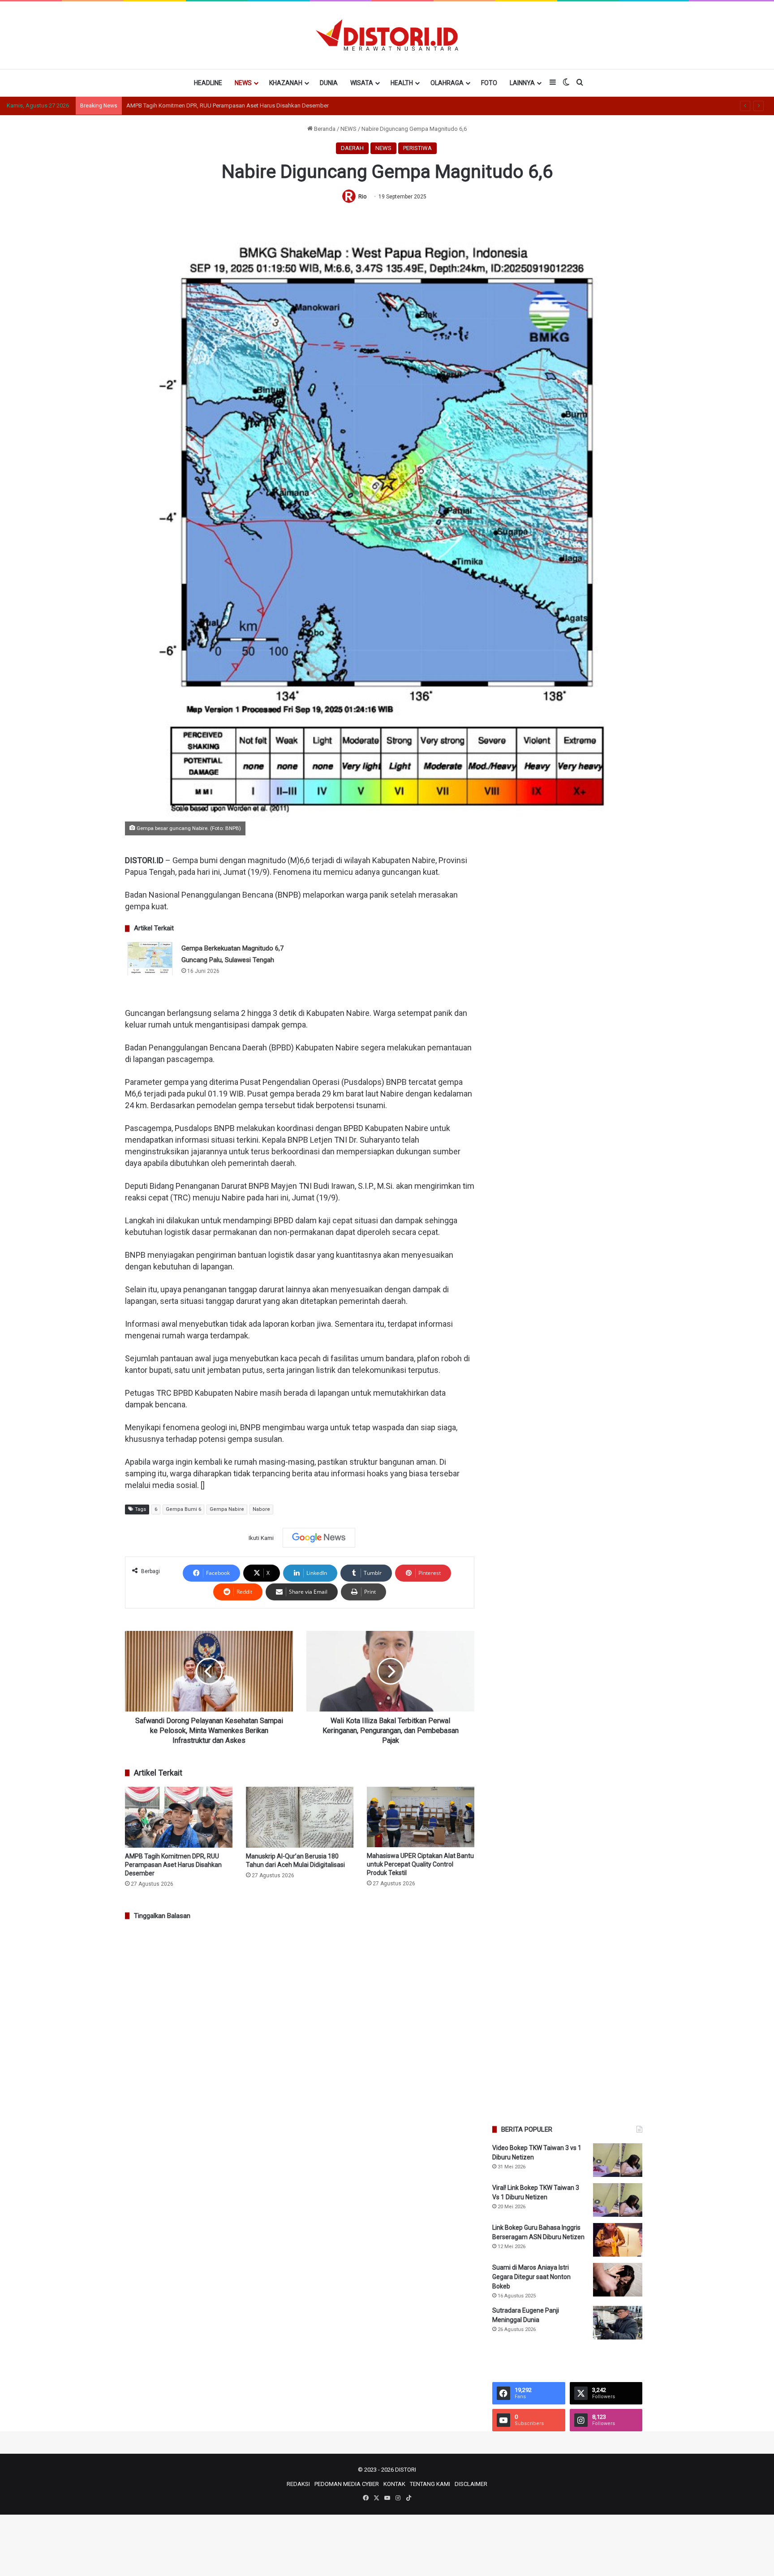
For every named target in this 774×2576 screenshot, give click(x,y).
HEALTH (402, 83)
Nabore (261, 1509)
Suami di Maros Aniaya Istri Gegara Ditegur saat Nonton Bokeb (531, 2277)
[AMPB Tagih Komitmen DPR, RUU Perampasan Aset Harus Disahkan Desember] (179, 1817)
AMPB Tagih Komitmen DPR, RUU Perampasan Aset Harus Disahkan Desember (173, 1865)
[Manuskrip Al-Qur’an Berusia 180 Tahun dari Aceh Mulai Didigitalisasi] (300, 1817)
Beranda (324, 129)
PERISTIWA (417, 148)
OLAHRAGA (447, 83)
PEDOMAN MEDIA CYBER (347, 2484)
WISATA (362, 83)
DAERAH (352, 148)
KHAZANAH (286, 83)
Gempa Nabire (227, 1509)
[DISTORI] (387, 35)
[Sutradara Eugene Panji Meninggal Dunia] (618, 2323)
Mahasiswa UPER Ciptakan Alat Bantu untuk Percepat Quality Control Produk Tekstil (420, 1864)
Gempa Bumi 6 (183, 1509)
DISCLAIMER (471, 2484)
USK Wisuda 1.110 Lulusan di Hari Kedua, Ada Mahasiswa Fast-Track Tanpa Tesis (231, 105)
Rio (362, 197)
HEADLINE (208, 83)
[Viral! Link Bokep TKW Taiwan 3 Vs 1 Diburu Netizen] (618, 2200)
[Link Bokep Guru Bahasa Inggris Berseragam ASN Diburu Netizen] (618, 2240)
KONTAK (394, 2484)
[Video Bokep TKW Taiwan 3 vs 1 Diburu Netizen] (618, 2160)
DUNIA (329, 83)
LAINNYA (522, 83)
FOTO (489, 83)
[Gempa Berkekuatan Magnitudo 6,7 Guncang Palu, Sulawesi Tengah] (150, 959)
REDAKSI (298, 2484)
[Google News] (319, 1538)
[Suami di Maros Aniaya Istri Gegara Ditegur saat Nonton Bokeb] (618, 2280)
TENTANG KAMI (430, 2484)
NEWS (243, 83)
